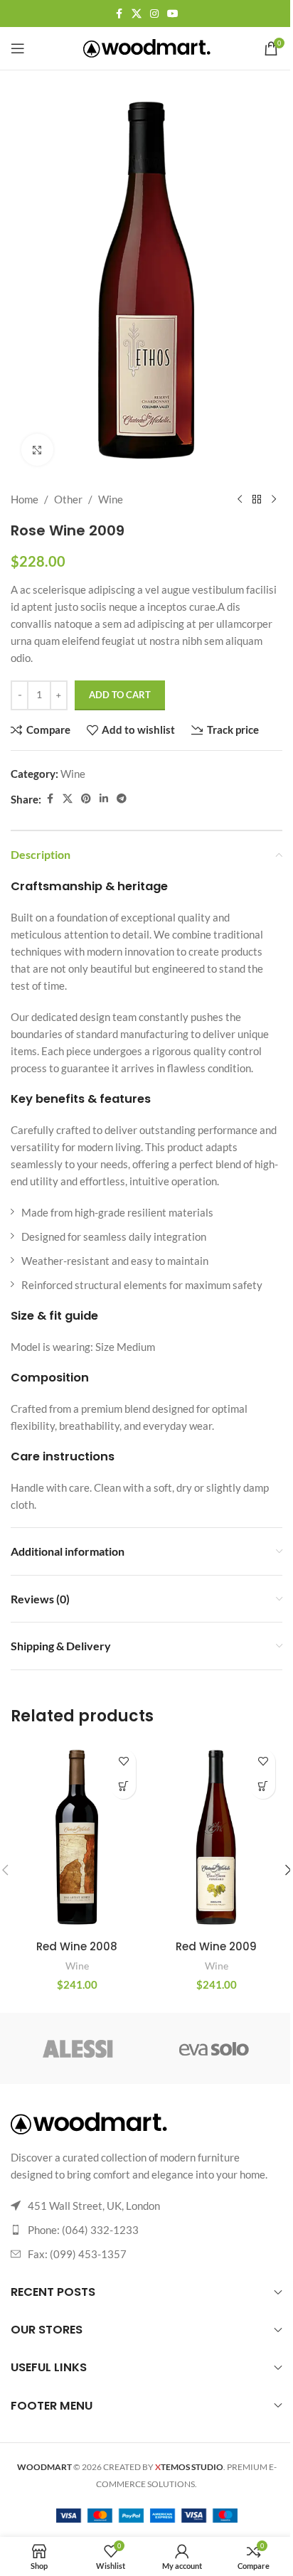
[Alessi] (79, 2048)
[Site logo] (147, 47)
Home (25, 499)
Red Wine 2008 (77, 1946)
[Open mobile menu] (18, 48)
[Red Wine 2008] (77, 1838)
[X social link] (137, 14)
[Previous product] (240, 499)
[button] (123, 1786)
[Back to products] (257, 499)
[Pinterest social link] (86, 799)
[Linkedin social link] (104, 799)
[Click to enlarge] (37, 450)
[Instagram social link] (154, 14)
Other (68, 499)
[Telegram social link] (122, 799)
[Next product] (274, 499)
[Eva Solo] (214, 2048)
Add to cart (120, 695)
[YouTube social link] (173, 14)
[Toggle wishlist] (123, 1762)
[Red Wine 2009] (216, 1838)
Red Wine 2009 (216, 1946)
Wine (111, 499)
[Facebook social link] (119, 14)
